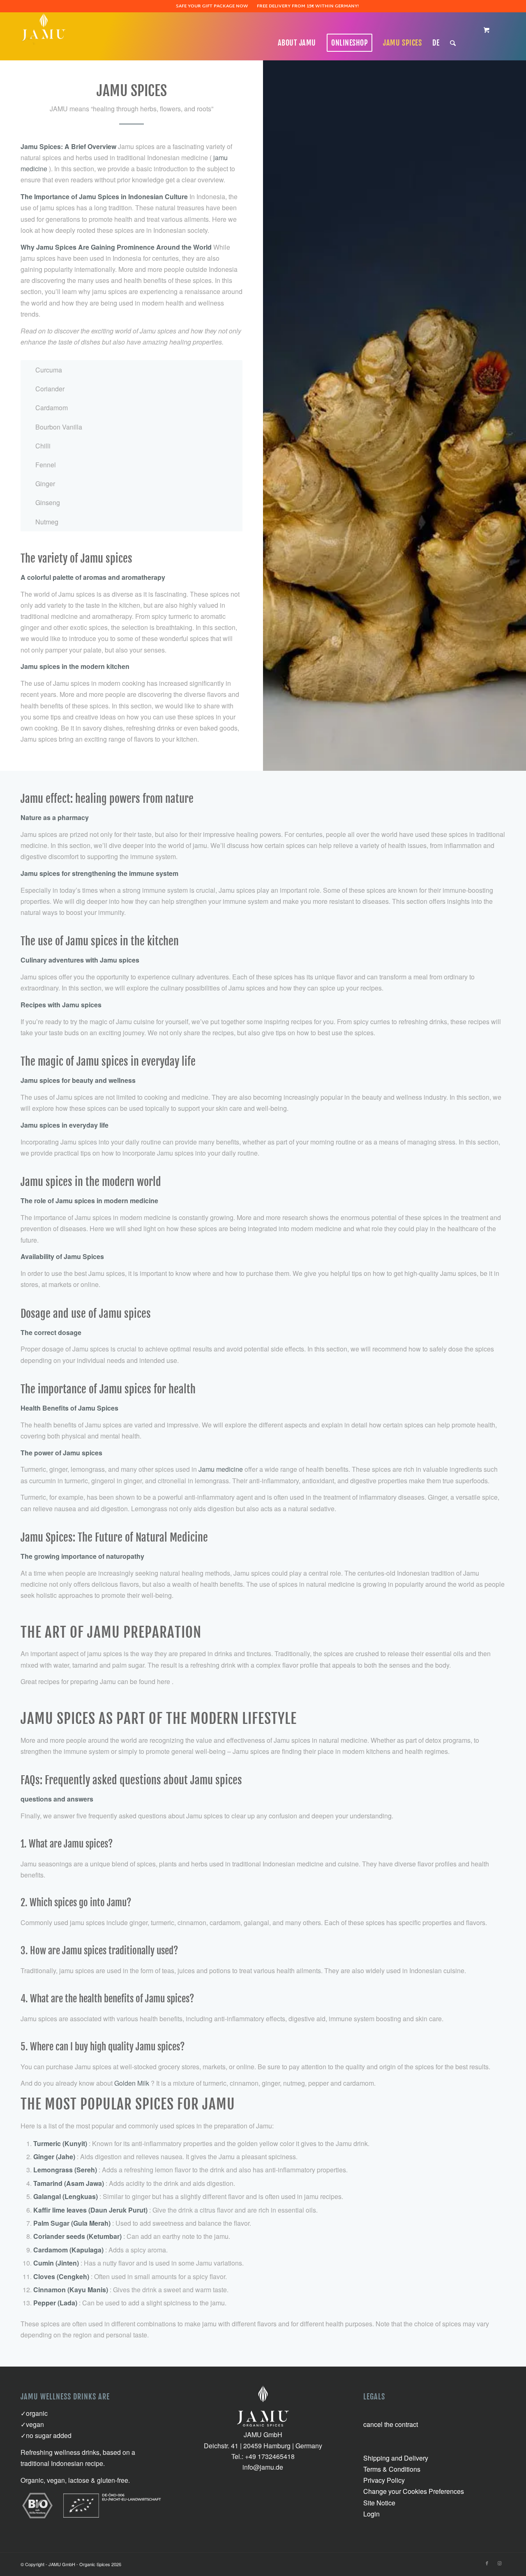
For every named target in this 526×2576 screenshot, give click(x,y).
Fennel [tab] (46, 465)
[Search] (453, 43)
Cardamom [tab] (52, 408)
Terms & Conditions (392, 2469)
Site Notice (379, 2503)
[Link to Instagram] (499, 2563)
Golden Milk (132, 2083)
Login (371, 2514)
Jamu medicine (221, 1469)
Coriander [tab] (50, 389)
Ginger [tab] (45, 484)
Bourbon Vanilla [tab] (59, 427)
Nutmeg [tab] (47, 522)
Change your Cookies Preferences (414, 2491)
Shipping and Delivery (396, 2458)
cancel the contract (391, 2424)
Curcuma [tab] (49, 370)
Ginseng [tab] (48, 502)
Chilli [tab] (43, 446)
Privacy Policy (384, 2480)
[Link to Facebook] (487, 2563)
